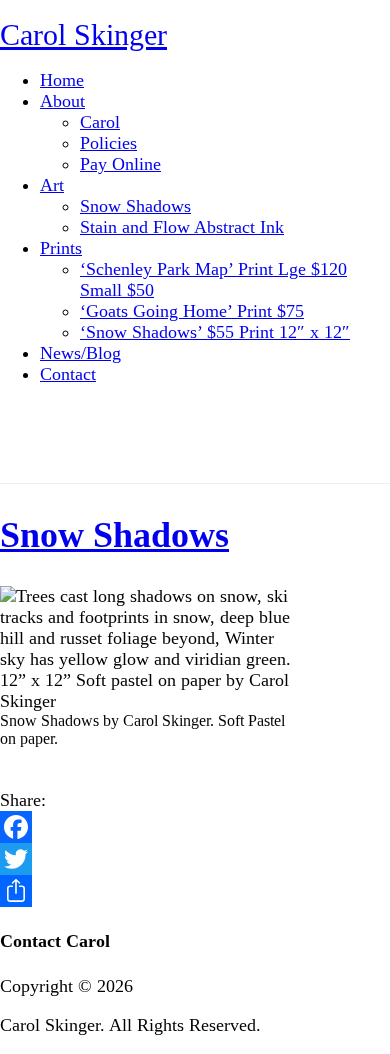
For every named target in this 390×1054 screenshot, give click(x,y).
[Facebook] (195, 827)
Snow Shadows (114, 535)
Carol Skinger (83, 34)
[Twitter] (195, 859)
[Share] (195, 891)
